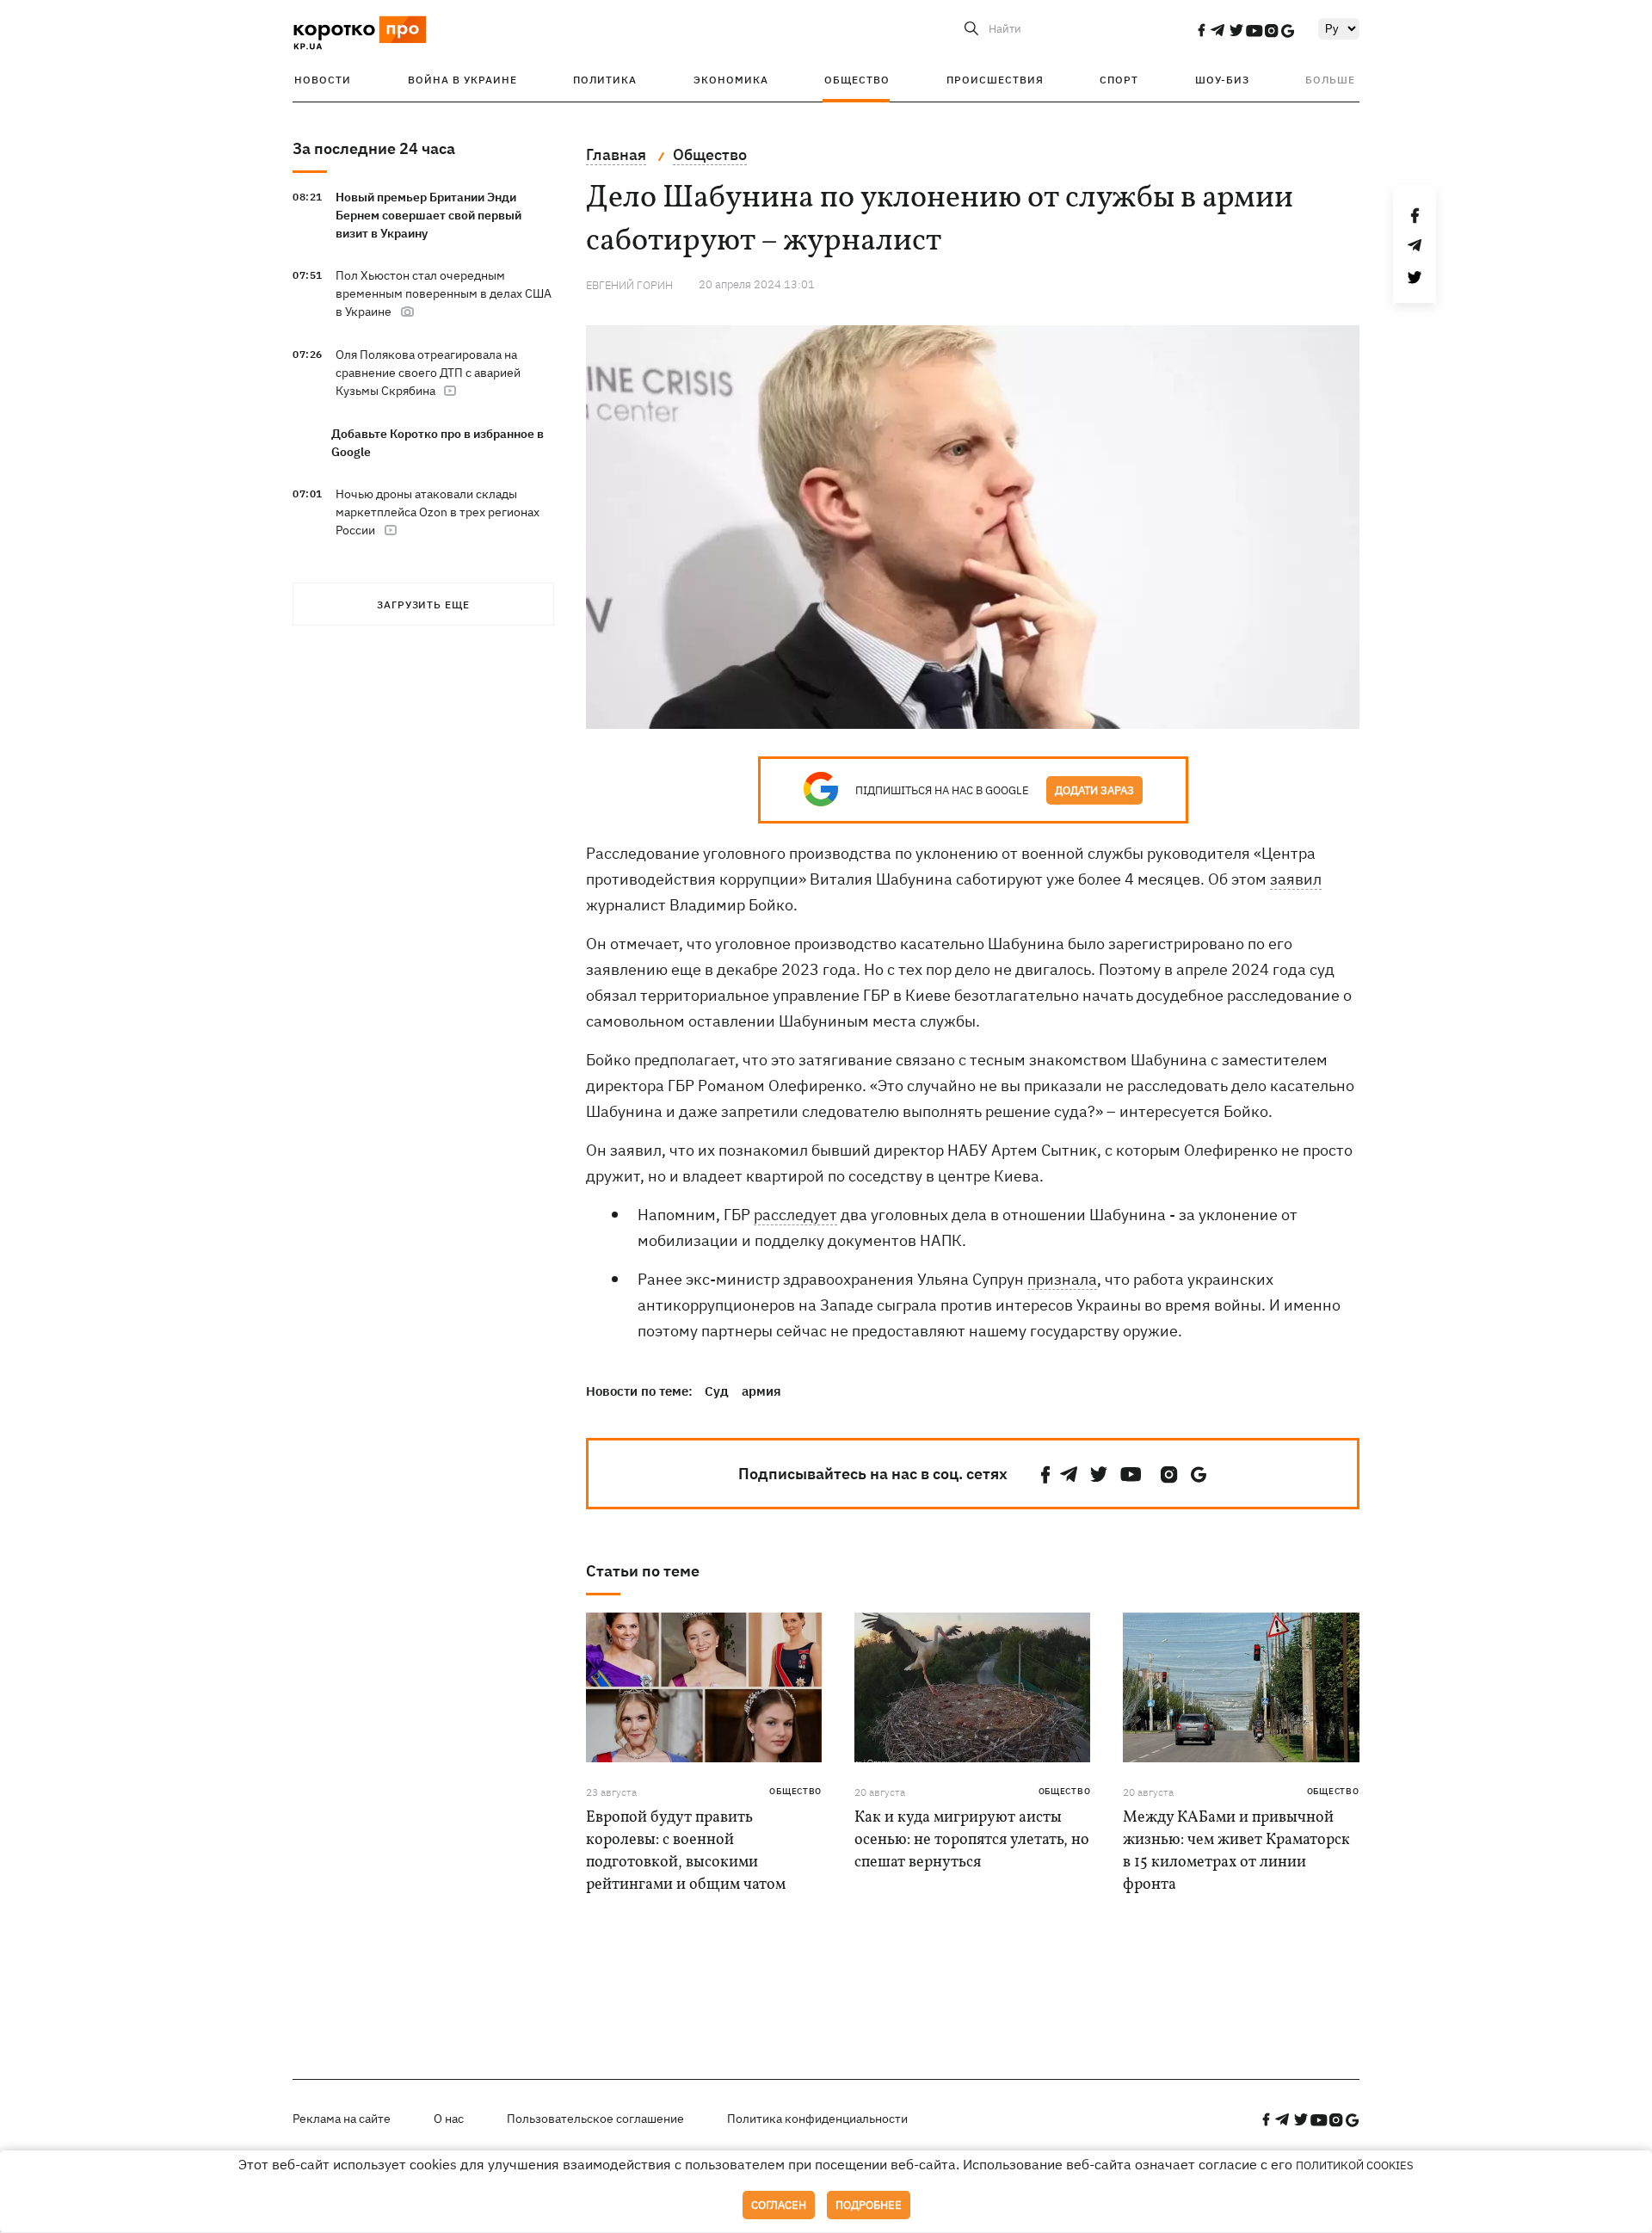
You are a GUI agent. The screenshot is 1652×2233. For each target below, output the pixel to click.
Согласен (779, 2205)
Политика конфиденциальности (817, 2119)
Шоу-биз (1222, 80)
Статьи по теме (643, 1571)
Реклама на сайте (342, 2119)
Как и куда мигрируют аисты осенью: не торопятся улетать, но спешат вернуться (972, 1840)
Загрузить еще (423, 605)
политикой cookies (1355, 2165)
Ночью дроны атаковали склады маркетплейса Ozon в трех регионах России (438, 512)
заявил (1296, 879)
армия (761, 1391)
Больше (1330, 80)
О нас (449, 2119)
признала (1062, 1279)
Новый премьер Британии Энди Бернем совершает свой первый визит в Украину (428, 215)
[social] (1201, 30)
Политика (605, 80)
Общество (857, 80)
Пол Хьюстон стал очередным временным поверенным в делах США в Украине (444, 293)
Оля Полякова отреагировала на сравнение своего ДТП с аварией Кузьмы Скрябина (428, 373)
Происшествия (995, 80)
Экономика (731, 80)
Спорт (1119, 80)
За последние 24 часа (374, 148)
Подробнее (869, 2205)
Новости (323, 80)
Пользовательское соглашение (595, 2119)
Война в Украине (462, 80)
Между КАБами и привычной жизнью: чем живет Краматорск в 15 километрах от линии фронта (1236, 1851)
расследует (795, 1215)
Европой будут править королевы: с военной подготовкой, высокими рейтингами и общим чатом (686, 1851)
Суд (717, 1391)
